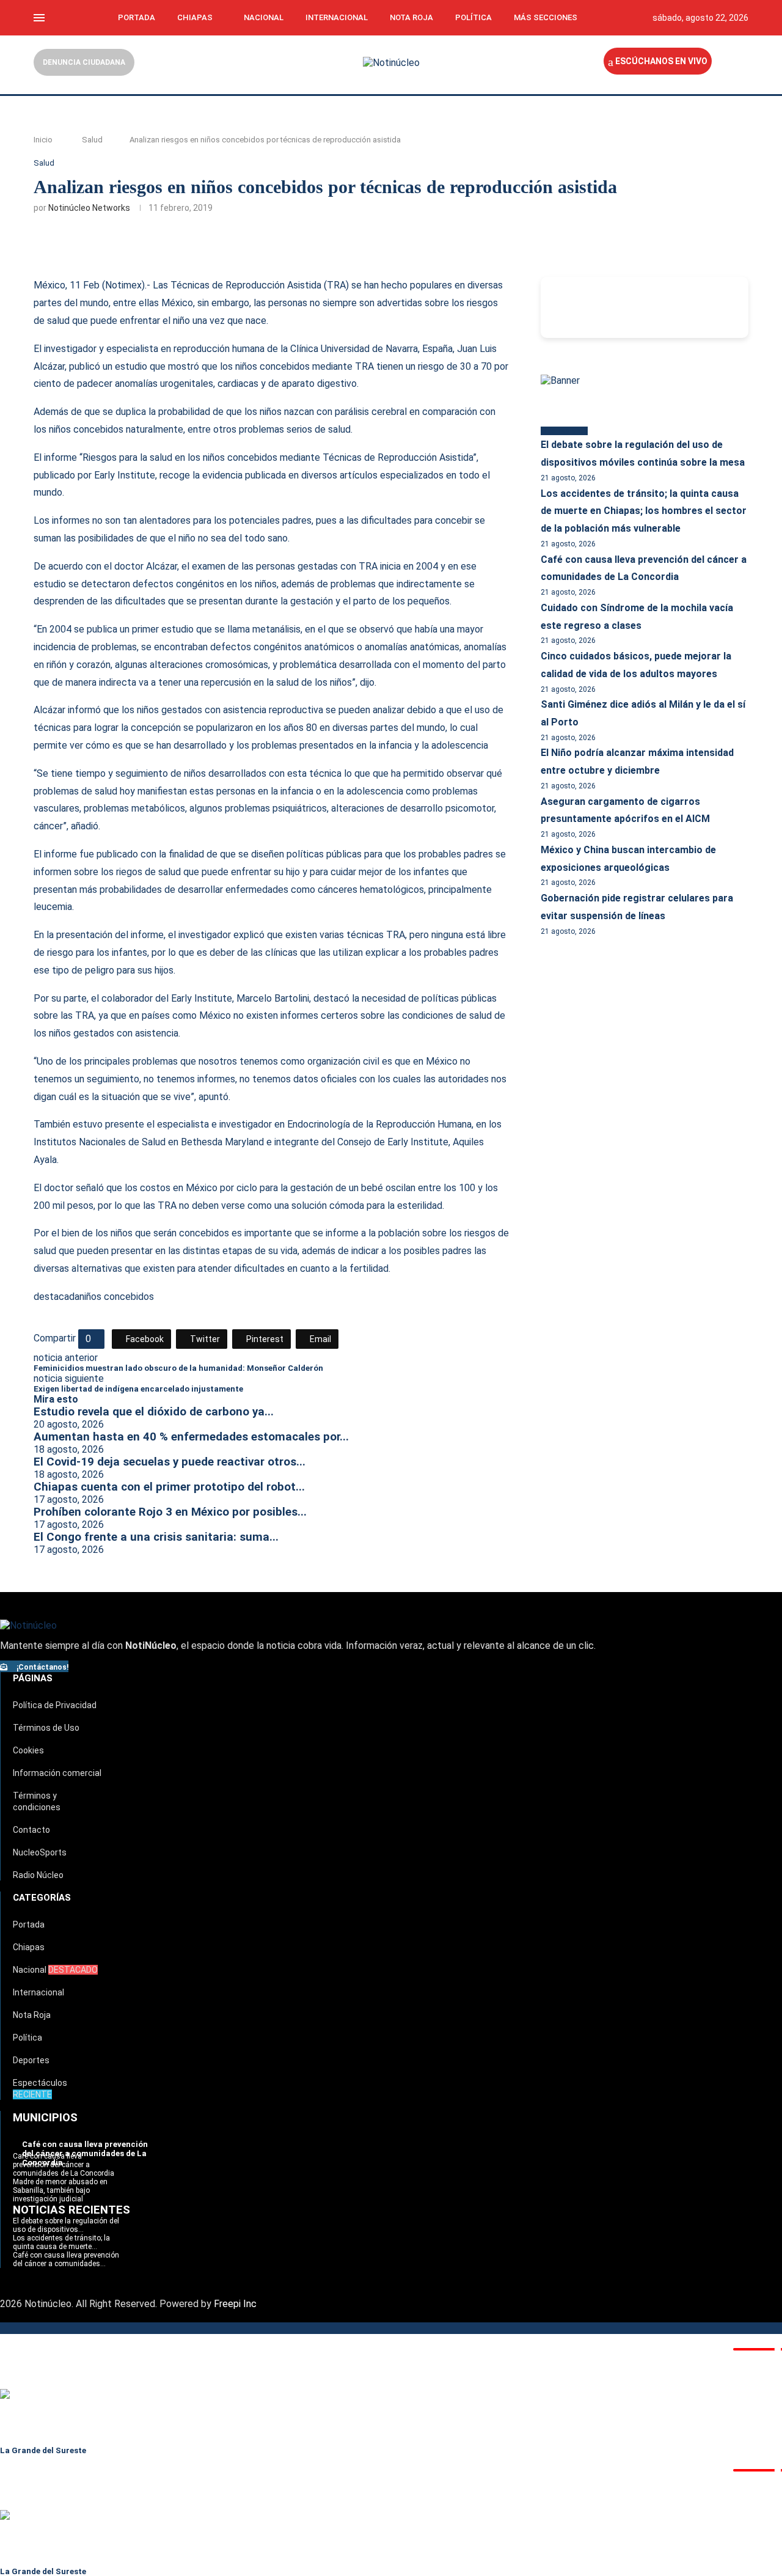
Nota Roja (411, 17)
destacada (57, 1297)
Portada (137, 17)
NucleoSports (40, 1852)
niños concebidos (117, 1297)
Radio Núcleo (38, 1875)
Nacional (264, 17)
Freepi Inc (235, 2304)
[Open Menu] (39, 18)
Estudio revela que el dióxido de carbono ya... (154, 1412)
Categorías (42, 1898)
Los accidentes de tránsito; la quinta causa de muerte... (61, 2242)
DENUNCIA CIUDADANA (84, 62)
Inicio (43, 140)
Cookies (28, 1750)
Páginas (33, 1678)
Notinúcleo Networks (89, 208)
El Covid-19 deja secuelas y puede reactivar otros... (170, 1462)
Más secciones (546, 17)
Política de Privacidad (55, 1705)
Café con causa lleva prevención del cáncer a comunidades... (66, 2259)
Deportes (31, 2060)
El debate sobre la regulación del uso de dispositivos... (66, 2225)
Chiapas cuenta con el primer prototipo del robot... (169, 1487)
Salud (92, 140)
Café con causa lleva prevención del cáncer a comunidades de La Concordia (64, 2165)
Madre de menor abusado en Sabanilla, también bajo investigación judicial (60, 2190)
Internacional (337, 17)
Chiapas (195, 17)
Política (473, 17)
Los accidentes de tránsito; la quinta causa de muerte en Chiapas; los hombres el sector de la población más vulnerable (644, 511)
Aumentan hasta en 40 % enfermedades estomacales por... (191, 1437)
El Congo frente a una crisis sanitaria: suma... (156, 1537)
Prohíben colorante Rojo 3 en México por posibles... (170, 1512)
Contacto (31, 1830)
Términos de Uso (46, 1728)
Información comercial (57, 1773)
